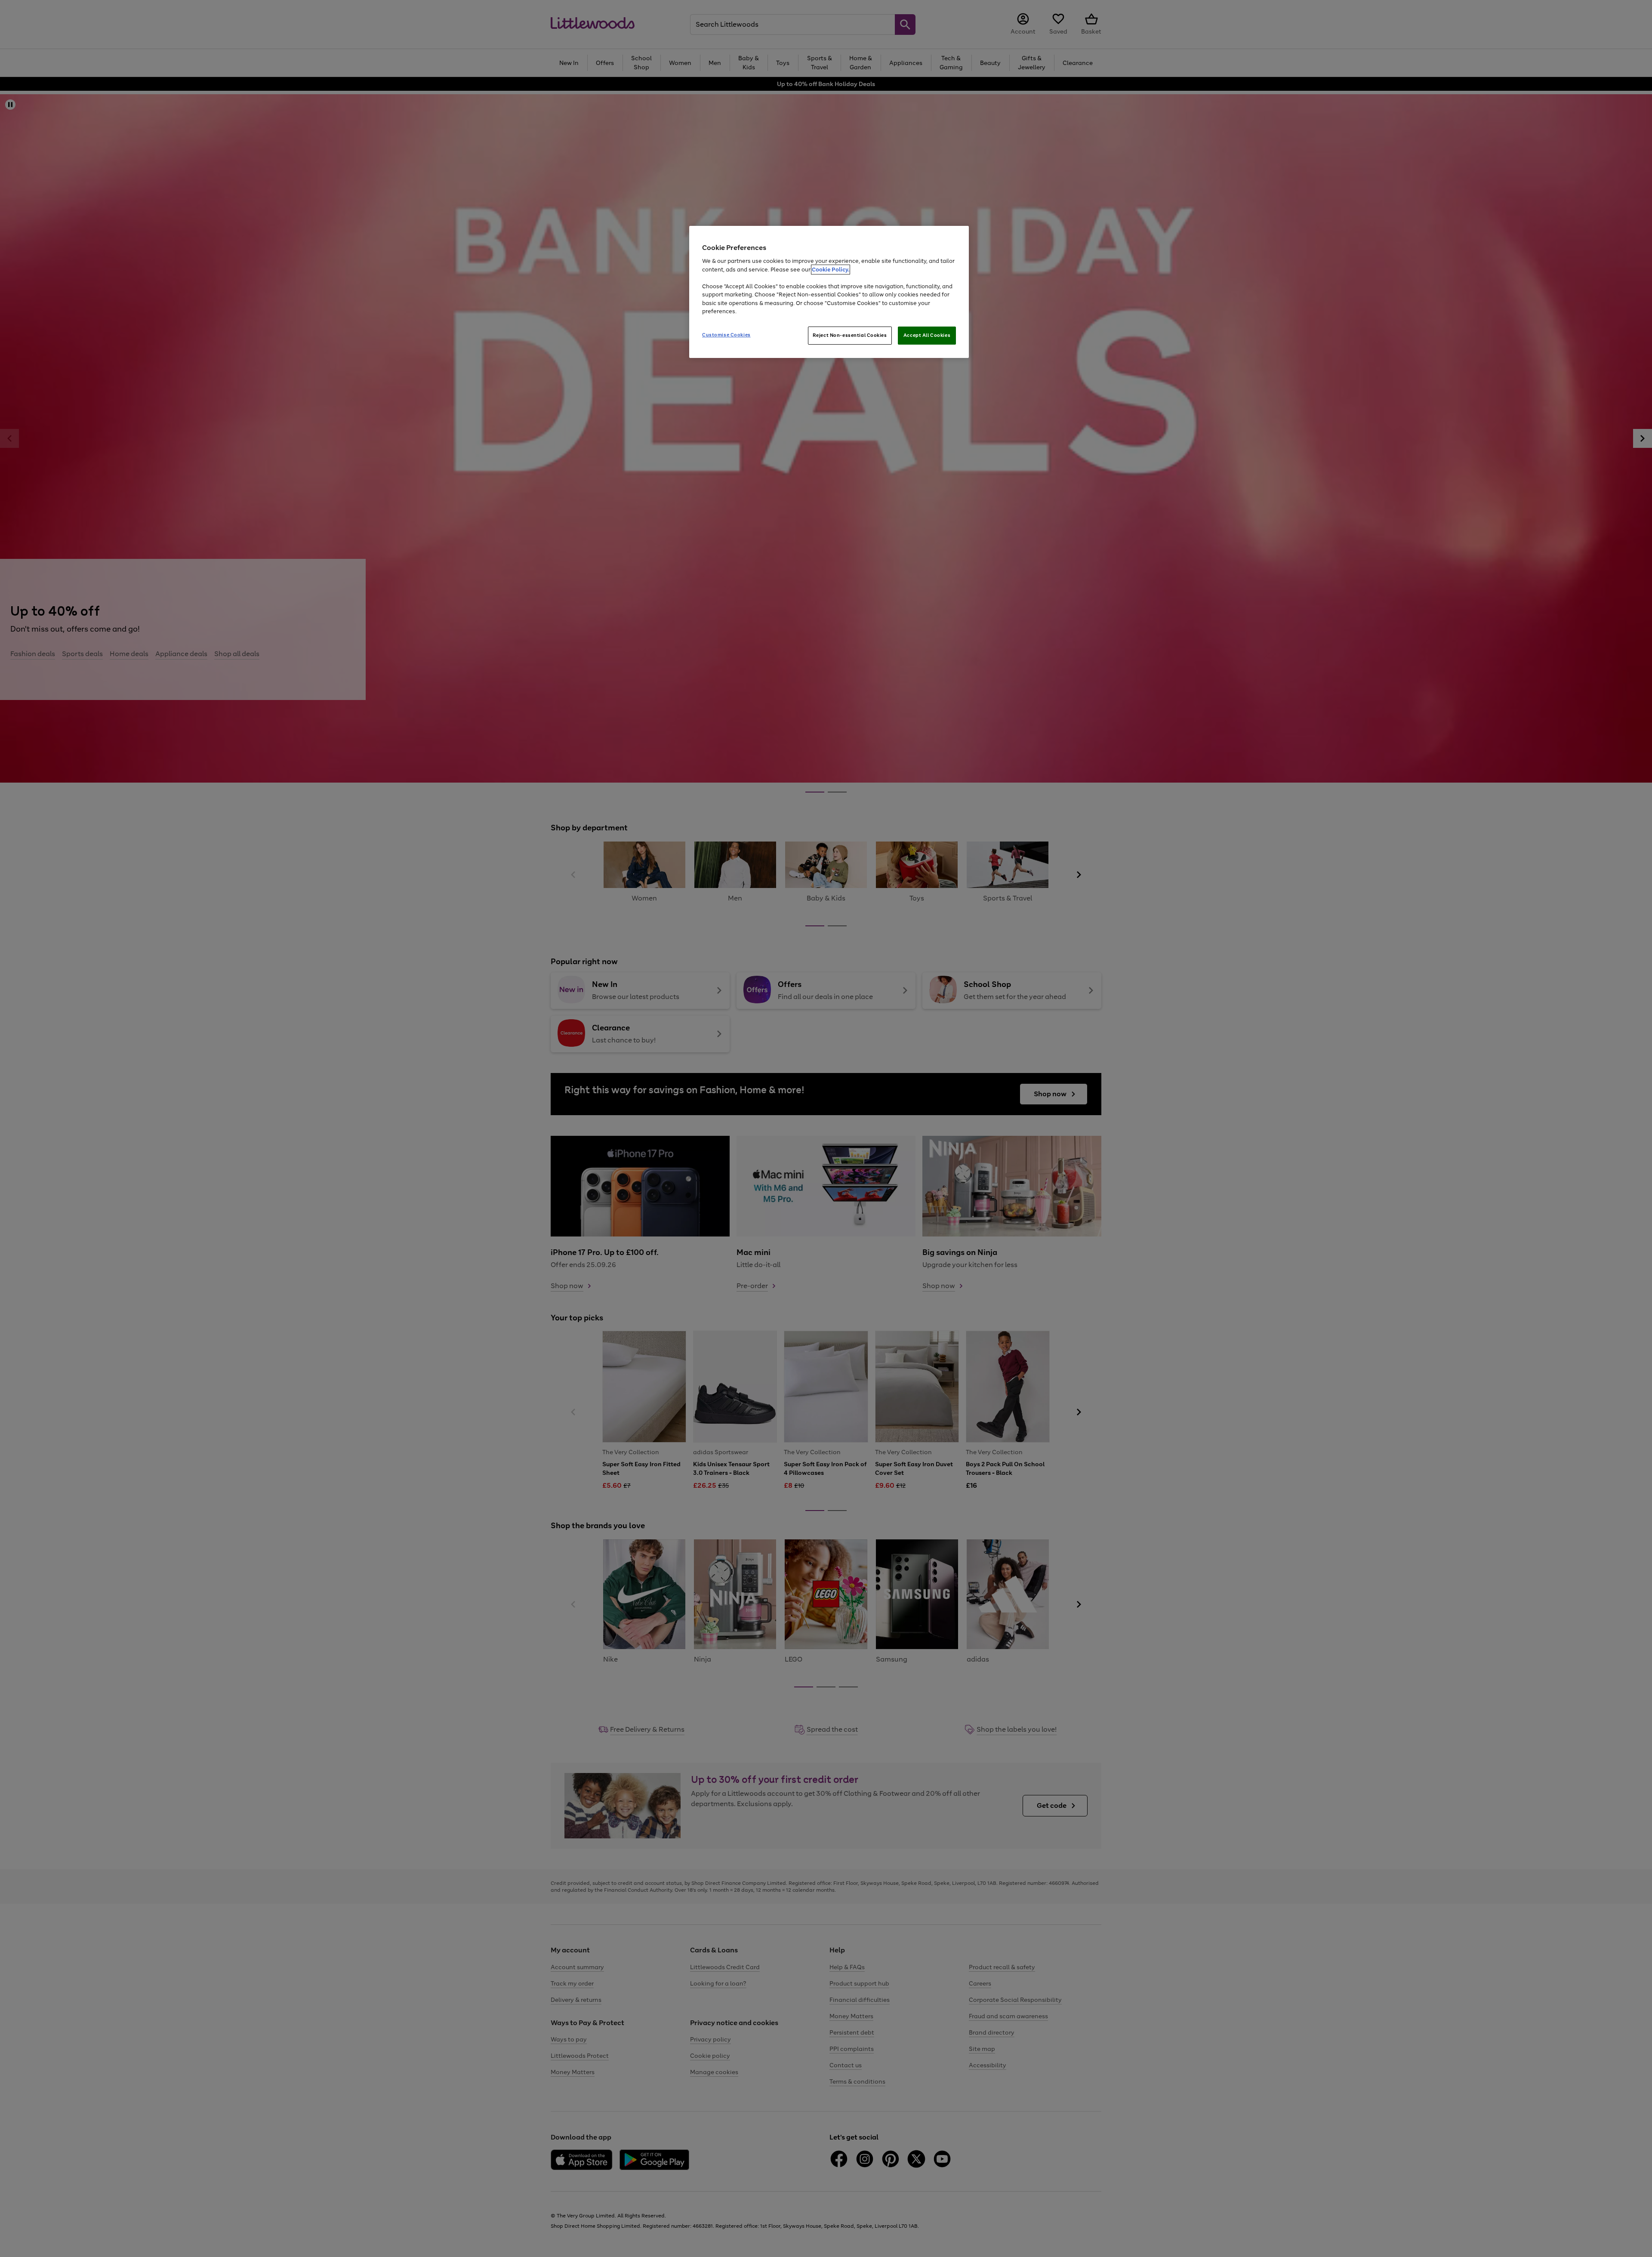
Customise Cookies (726, 335)
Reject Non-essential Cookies (850, 335)
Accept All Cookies (927, 335)
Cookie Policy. (831, 270)
